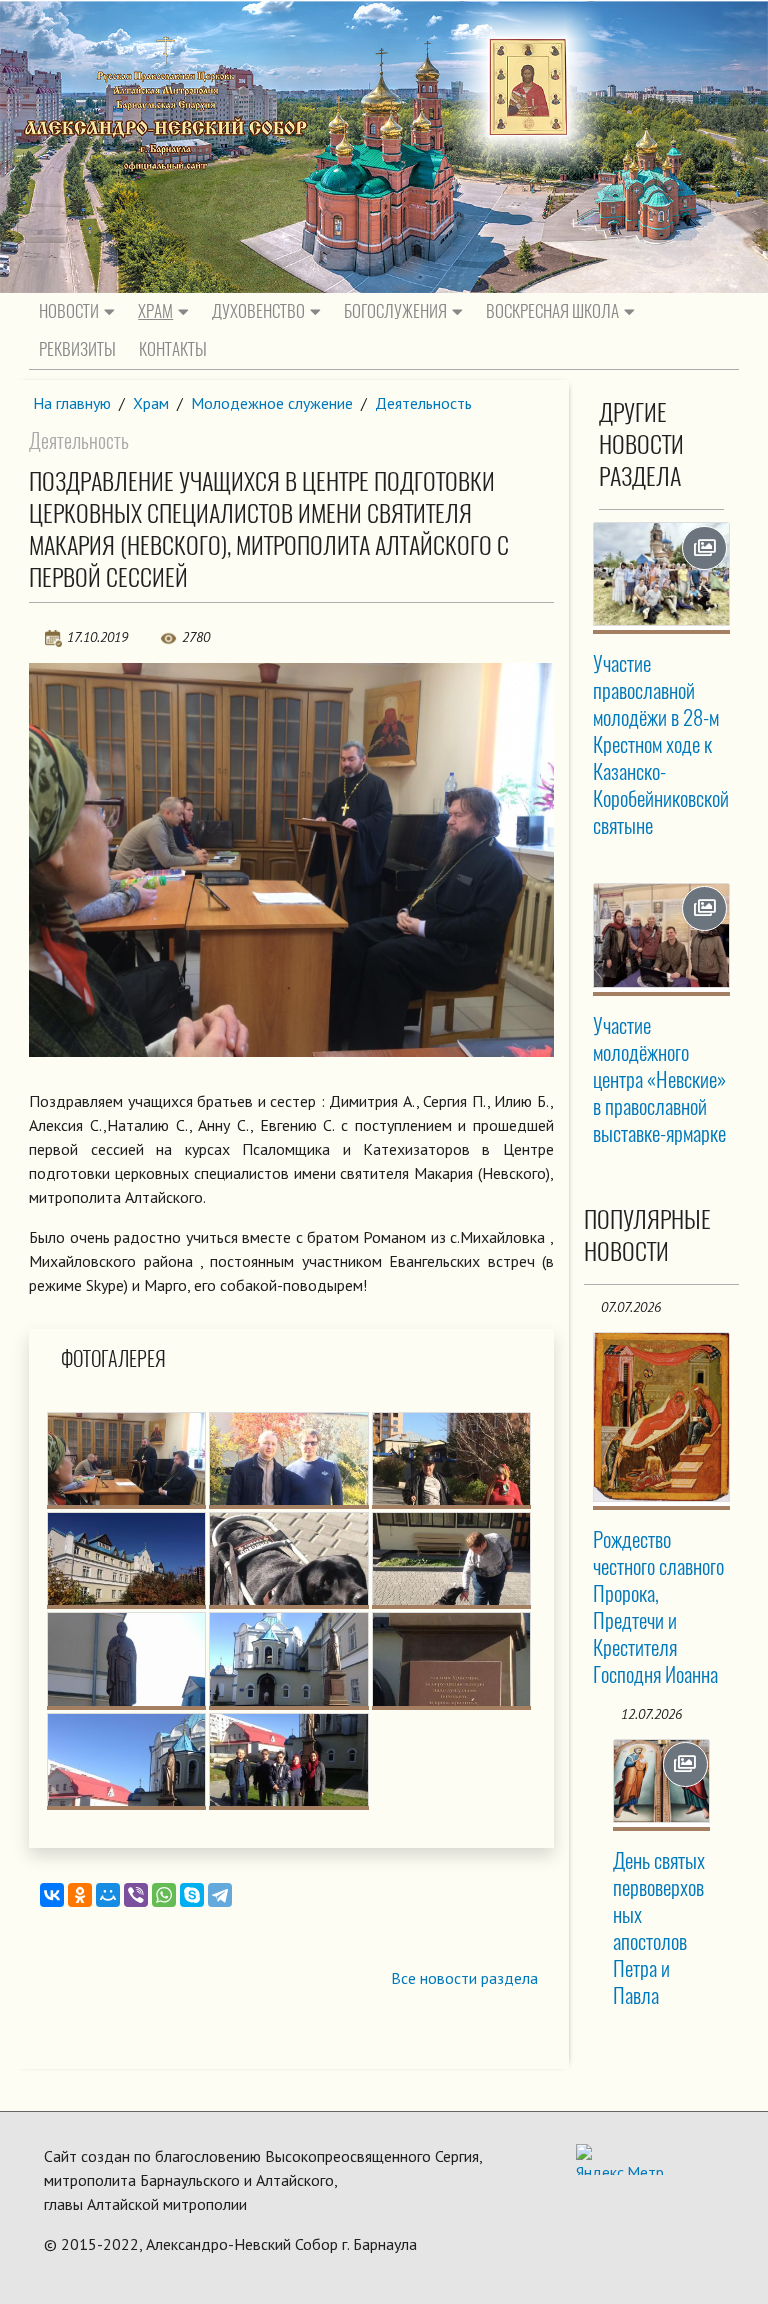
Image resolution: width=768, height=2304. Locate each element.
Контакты (173, 349)
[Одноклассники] (80, 1895)
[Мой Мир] (108, 1895)
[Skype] (192, 1895)
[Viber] (136, 1895)
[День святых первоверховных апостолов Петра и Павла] (661, 1780)
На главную (72, 403)
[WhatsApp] (164, 1895)
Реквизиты (77, 349)
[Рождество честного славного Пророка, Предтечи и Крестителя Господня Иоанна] (661, 1417)
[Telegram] (220, 1895)
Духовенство (258, 311)
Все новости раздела (464, 1978)
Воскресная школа (552, 311)
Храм (155, 311)
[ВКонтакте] (52, 1895)
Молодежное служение (272, 403)
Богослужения (395, 311)
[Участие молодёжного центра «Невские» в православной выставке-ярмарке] (661, 936)
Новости (69, 311)
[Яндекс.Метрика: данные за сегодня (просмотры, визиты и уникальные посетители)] (620, 2159)
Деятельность (423, 403)
